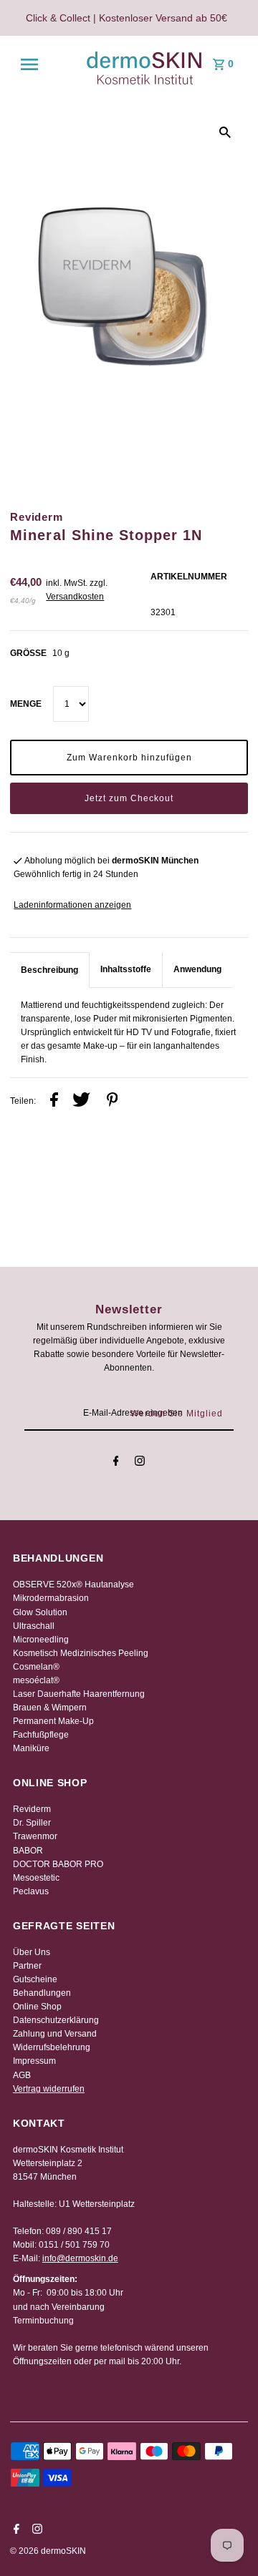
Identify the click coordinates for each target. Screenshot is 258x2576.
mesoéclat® (36, 1680)
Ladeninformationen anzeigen (72, 905)
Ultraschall (34, 1626)
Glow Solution (40, 1612)
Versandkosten (75, 597)
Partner (27, 1966)
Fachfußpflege (41, 1735)
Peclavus (31, 1891)
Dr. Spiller (32, 1823)
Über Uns (32, 1952)
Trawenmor (35, 1836)
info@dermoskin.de (80, 2258)
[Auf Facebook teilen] (54, 1102)
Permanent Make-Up (53, 1721)
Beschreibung (49, 970)
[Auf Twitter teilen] (81, 1102)
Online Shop (37, 2007)
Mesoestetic (36, 1878)
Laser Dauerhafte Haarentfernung (79, 1694)
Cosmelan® (36, 1667)
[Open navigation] (29, 64)
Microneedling (41, 1640)
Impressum (34, 2061)
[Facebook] (116, 1463)
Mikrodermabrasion (51, 1598)
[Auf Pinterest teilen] (113, 1102)
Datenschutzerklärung (56, 2020)
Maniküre (31, 1748)
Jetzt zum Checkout (129, 798)
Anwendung (197, 969)
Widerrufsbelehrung (52, 2047)
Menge (26, 704)
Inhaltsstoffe (126, 969)
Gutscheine (35, 1979)
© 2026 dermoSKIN (48, 2551)
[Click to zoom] (225, 132)
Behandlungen (42, 1993)
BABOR (28, 1851)
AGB (22, 2075)
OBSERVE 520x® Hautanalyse (73, 1585)
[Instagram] (140, 1463)
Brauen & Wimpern (50, 1708)
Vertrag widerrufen (49, 2089)
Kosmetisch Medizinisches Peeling (81, 1653)
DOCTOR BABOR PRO (58, 1864)
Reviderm (32, 1809)
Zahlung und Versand (55, 2034)
